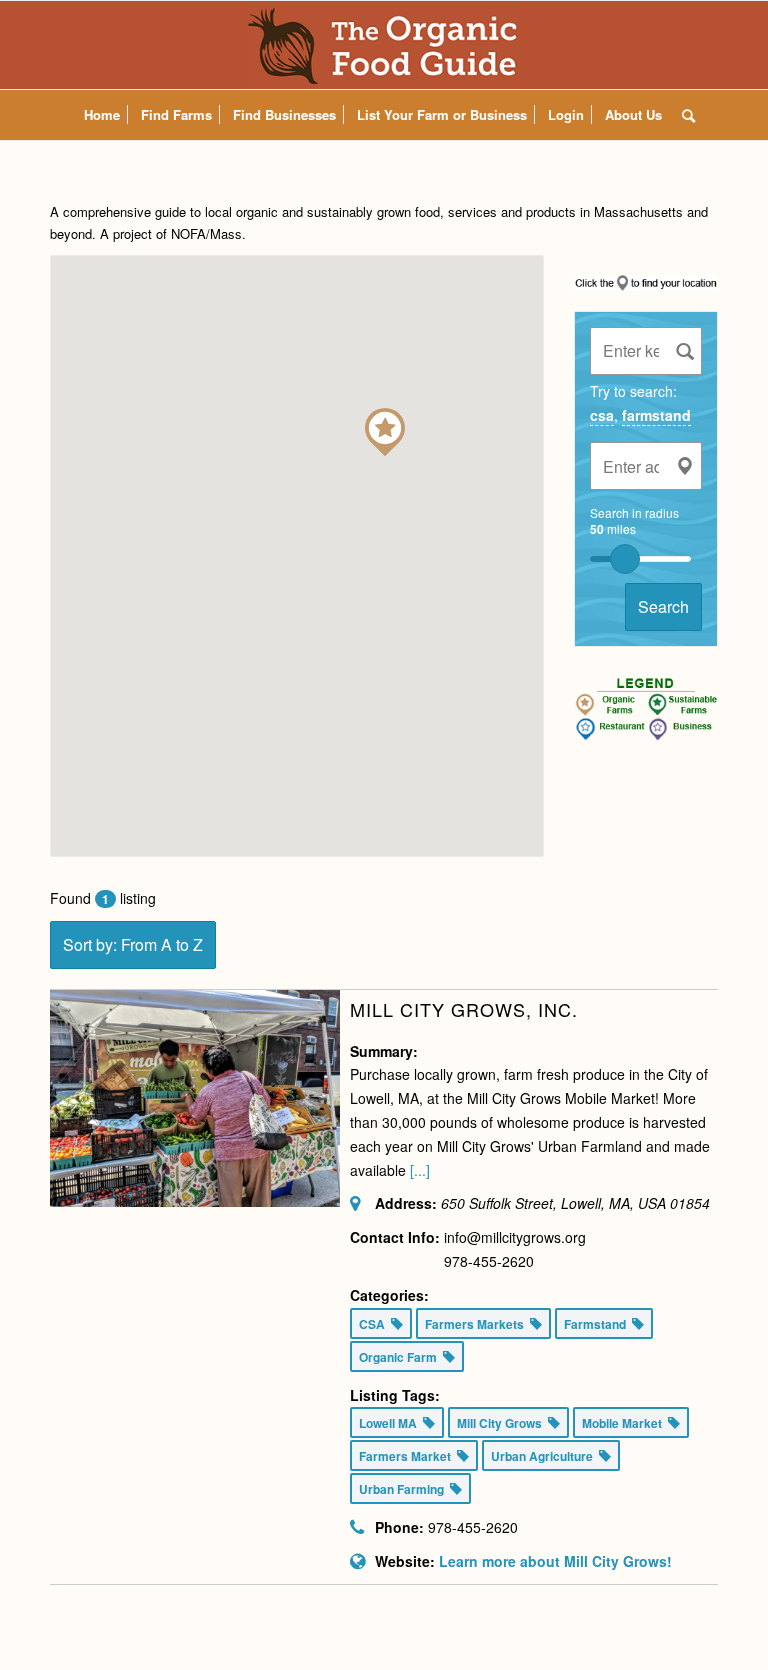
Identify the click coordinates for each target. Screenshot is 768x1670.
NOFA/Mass (206, 233)
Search (663, 606)
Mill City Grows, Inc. (464, 1009)
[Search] (683, 115)
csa (602, 415)
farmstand (656, 415)
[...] (420, 1170)
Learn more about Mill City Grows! (555, 1561)
